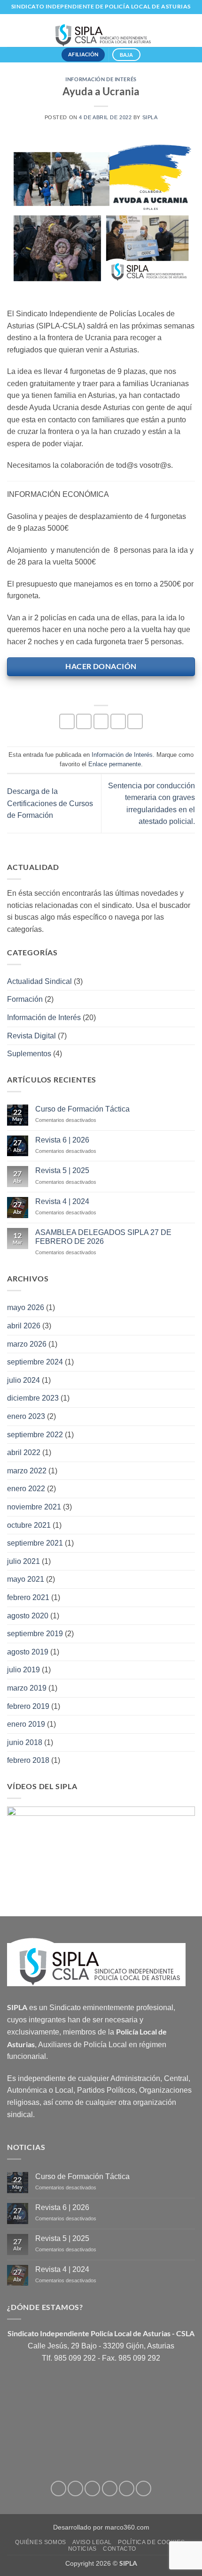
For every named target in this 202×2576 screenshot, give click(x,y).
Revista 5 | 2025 (62, 1170)
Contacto (120, 2549)
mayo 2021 (26, 1579)
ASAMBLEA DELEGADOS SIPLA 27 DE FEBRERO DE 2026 (103, 1237)
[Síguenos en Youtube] (144, 2488)
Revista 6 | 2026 (62, 1140)
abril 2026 (24, 1326)
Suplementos (29, 1054)
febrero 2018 (28, 1760)
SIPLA (150, 117)
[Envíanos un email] (110, 2488)
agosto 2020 (28, 1616)
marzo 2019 (27, 1688)
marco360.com (127, 2527)
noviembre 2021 (34, 1507)
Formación (25, 999)
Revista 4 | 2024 (62, 1201)
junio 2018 (25, 1742)
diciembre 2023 (33, 1398)
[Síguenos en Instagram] (75, 2488)
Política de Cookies (151, 2542)
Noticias (82, 2549)
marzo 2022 (27, 1471)
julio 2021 (23, 1561)
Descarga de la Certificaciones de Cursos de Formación (50, 803)
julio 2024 (23, 1380)
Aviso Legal (92, 2542)
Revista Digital (31, 1036)
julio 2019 (23, 1670)
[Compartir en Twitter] (101, 721)
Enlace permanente (115, 764)
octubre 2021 (29, 1525)
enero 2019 (26, 1724)
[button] (189, 30)
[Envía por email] (118, 721)
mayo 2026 (26, 1307)
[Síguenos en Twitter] (92, 2488)
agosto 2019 (28, 1652)
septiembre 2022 (35, 1435)
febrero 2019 (28, 1706)
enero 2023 (26, 1416)
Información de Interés (101, 79)
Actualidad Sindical (39, 981)
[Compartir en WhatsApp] (67, 721)
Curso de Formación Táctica (82, 1109)
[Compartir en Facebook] (84, 721)
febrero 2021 (28, 1597)
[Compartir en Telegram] (135, 721)
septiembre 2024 (35, 1362)
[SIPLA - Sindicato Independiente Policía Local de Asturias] (101, 30)
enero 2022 (26, 1489)
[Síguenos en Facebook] (58, 2488)
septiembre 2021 (35, 1543)
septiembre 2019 (35, 1634)
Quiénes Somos (41, 2542)
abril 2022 (24, 1452)
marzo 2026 (27, 1344)
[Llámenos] (127, 2488)
